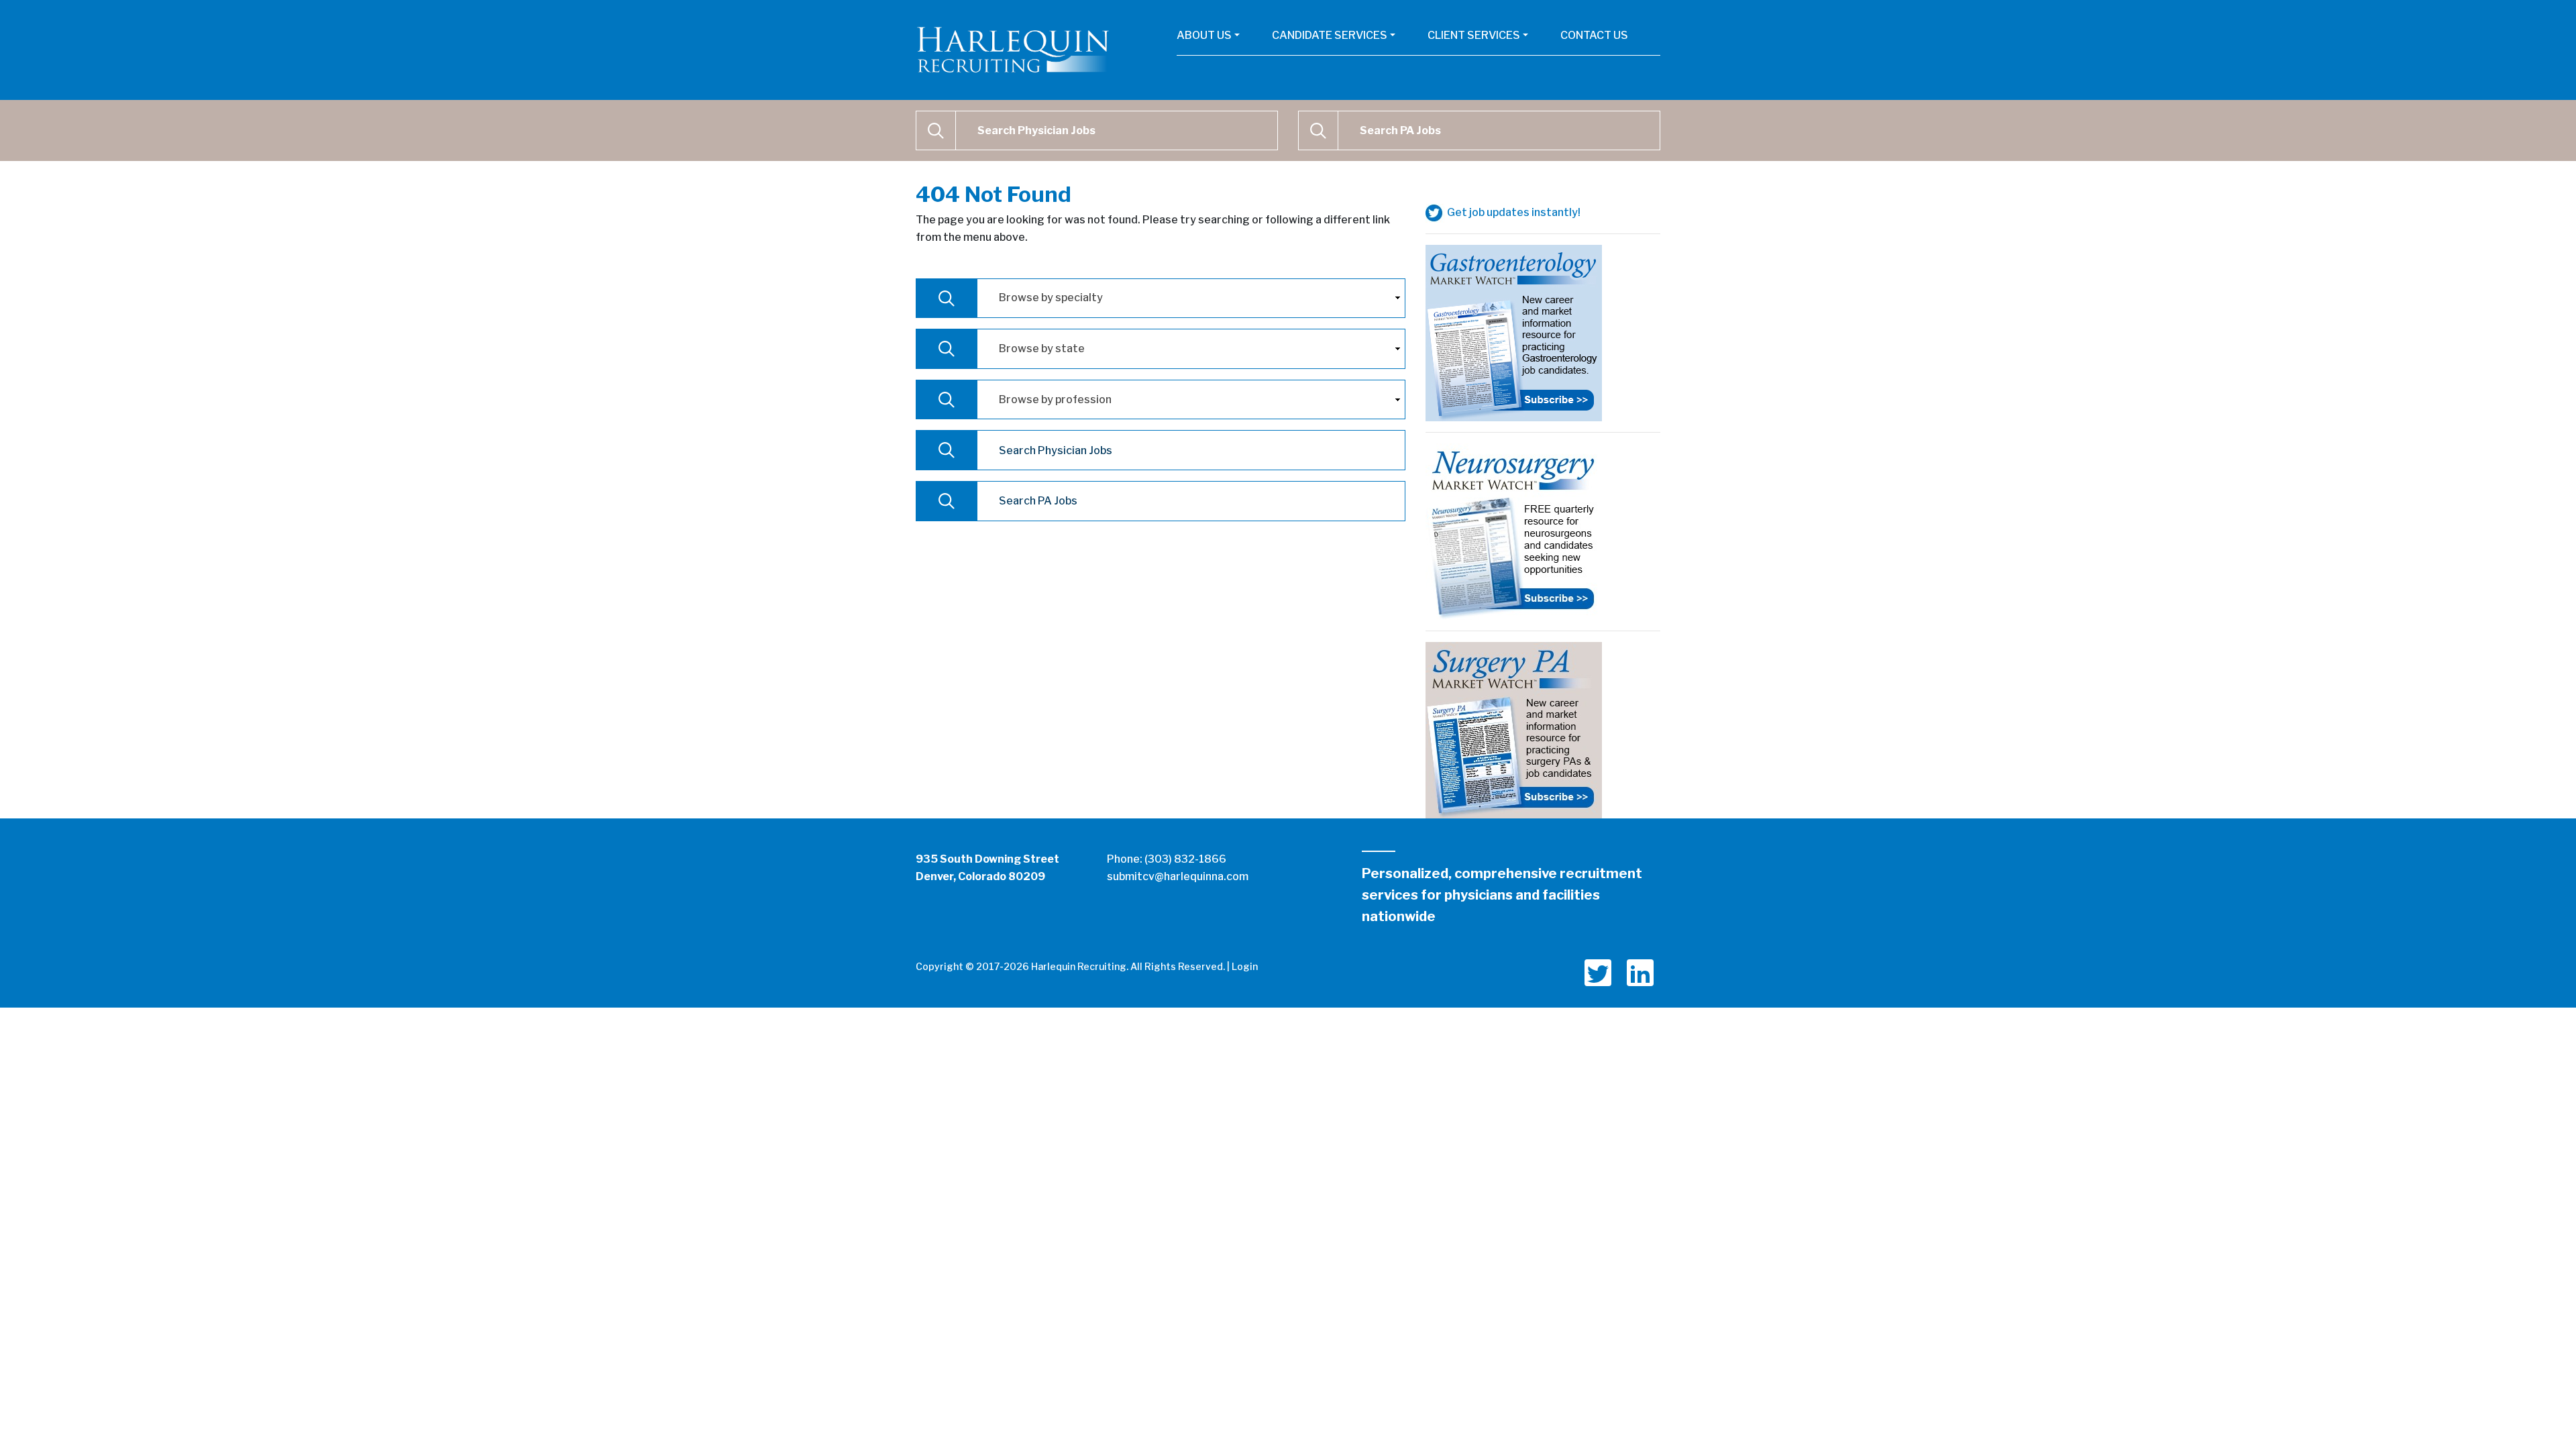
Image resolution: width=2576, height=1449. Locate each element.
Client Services (1474, 35)
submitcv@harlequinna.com (1178, 876)
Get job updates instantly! (1513, 212)
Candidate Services (1330, 35)
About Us (1204, 35)
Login (1245, 966)
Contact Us (1594, 35)
